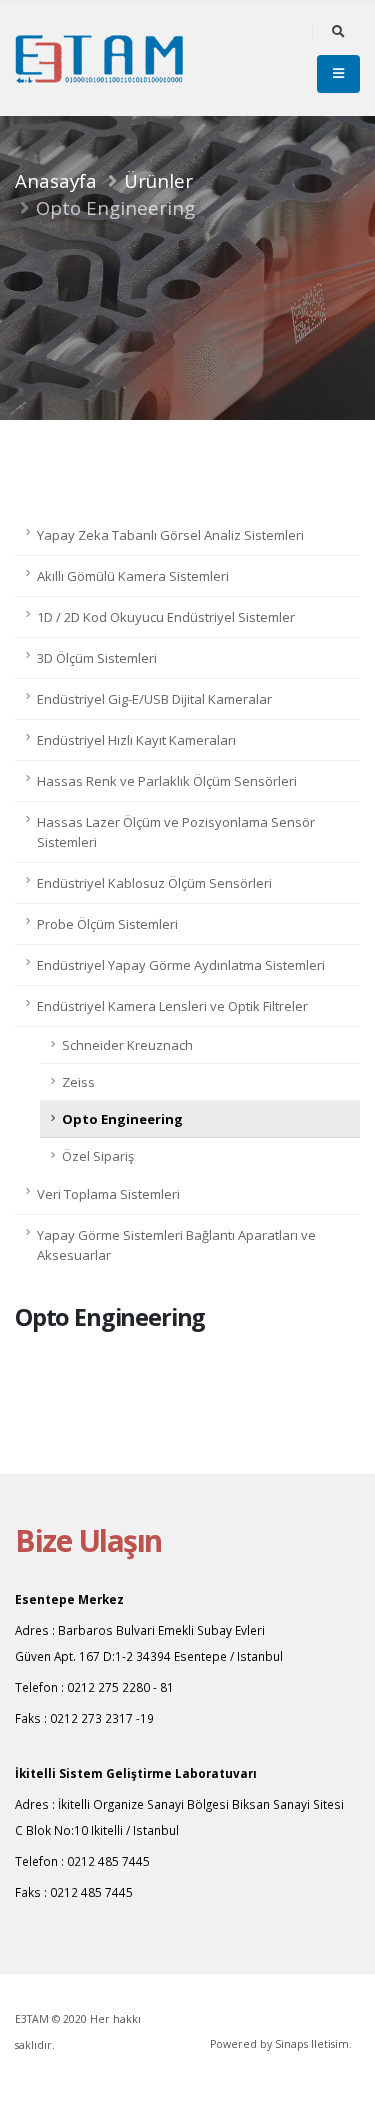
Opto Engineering (122, 1119)
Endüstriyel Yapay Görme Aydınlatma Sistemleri (181, 965)
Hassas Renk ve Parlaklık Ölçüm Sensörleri (167, 781)
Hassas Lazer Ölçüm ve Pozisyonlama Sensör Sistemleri (176, 832)
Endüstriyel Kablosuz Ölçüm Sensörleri (154, 883)
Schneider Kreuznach (127, 1045)
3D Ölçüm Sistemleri (97, 658)
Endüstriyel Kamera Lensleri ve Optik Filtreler (172, 1006)
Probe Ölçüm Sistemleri (107, 924)
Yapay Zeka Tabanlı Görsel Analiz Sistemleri (170, 535)
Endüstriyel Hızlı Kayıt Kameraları (136, 740)
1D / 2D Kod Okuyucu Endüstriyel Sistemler (166, 617)
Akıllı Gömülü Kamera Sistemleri (133, 576)
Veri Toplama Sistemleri (108, 1194)
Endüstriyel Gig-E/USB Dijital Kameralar (154, 699)
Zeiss (78, 1082)
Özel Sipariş (98, 1156)
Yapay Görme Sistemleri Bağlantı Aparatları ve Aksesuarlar (176, 1245)
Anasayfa (56, 180)
